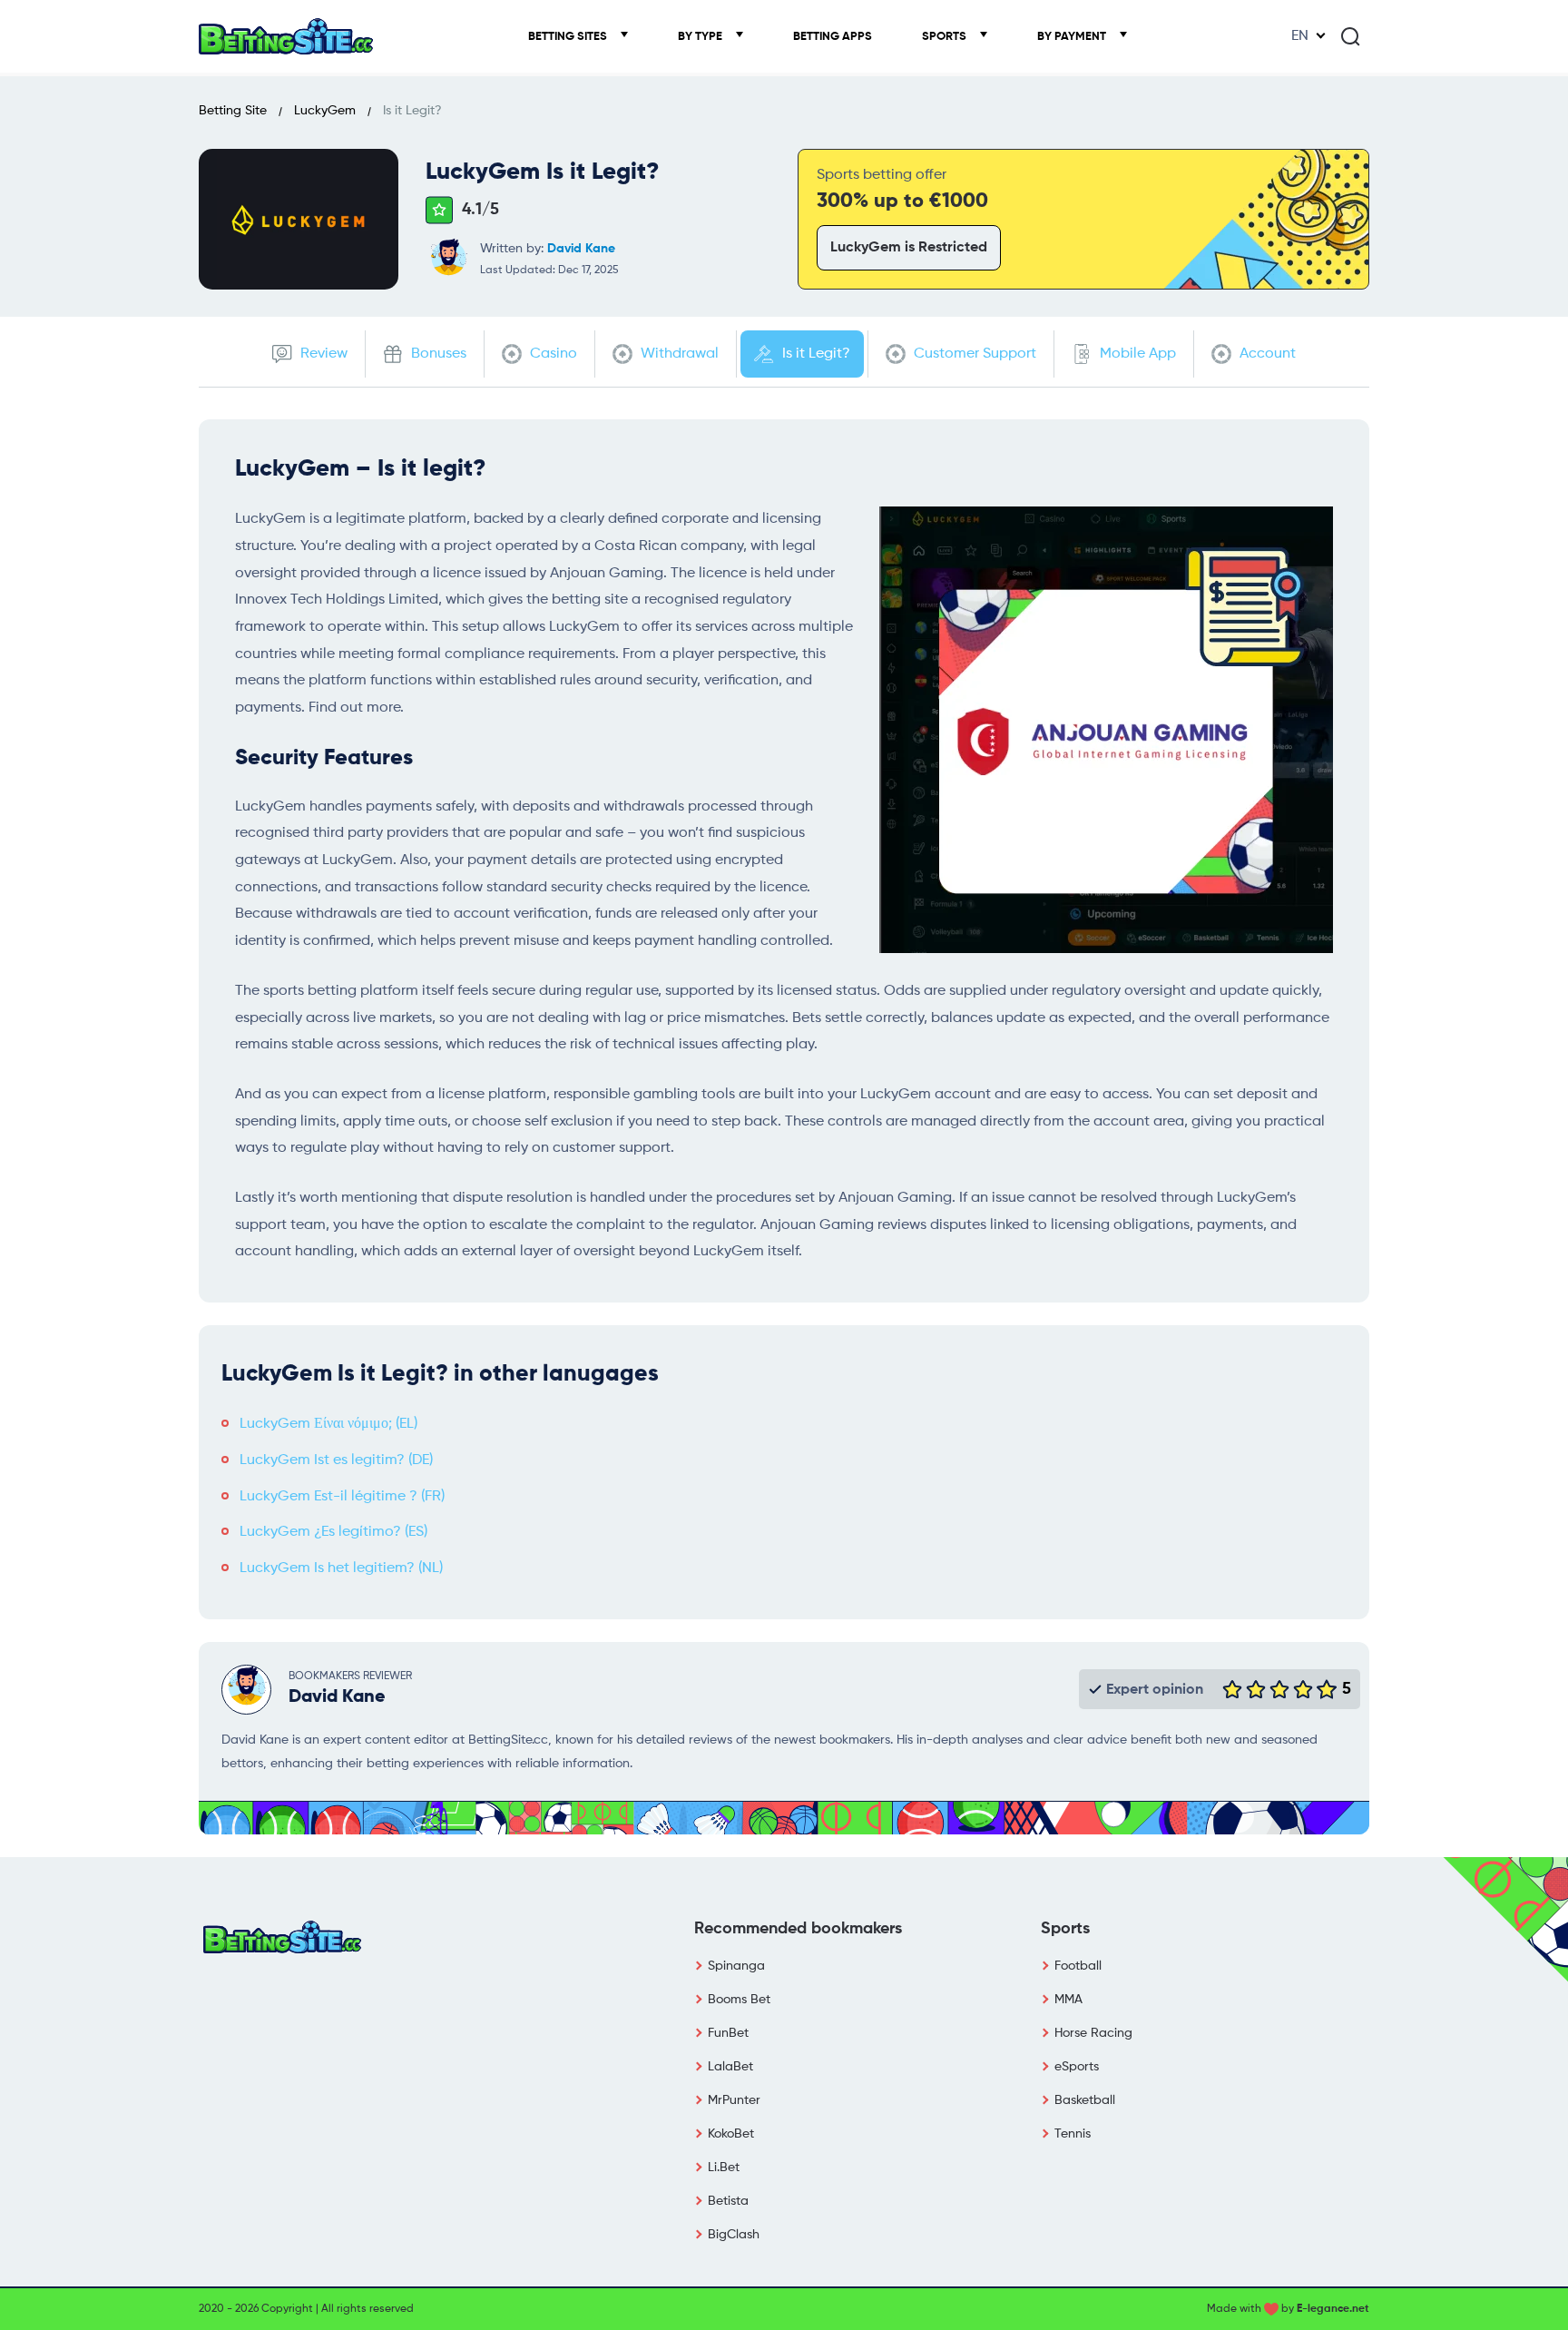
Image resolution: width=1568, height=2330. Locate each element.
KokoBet (731, 2134)
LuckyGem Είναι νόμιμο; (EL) (328, 1424)
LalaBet (730, 2067)
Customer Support (973, 354)
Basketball (1085, 2100)
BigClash (734, 2235)
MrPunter (734, 2100)
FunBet (728, 2033)
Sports (946, 37)
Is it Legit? (814, 354)
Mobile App (1136, 354)
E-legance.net (1333, 2309)
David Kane (581, 249)
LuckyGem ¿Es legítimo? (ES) (333, 1532)
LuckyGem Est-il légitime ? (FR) (342, 1497)
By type (701, 37)
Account (1266, 354)
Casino (552, 354)
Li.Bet (724, 2168)
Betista (728, 2201)
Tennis (1073, 2134)
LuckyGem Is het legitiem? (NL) (341, 1568)
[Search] (1350, 36)
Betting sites (569, 37)
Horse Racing (1093, 2033)
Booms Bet (739, 2000)
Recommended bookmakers (798, 1929)
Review (322, 354)
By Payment (1073, 37)
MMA (1068, 2000)
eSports (1077, 2067)
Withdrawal (678, 354)
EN (1300, 36)
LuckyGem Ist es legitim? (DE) (336, 1460)
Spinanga (736, 1966)
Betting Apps (833, 37)
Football (1078, 1966)
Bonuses (437, 354)
